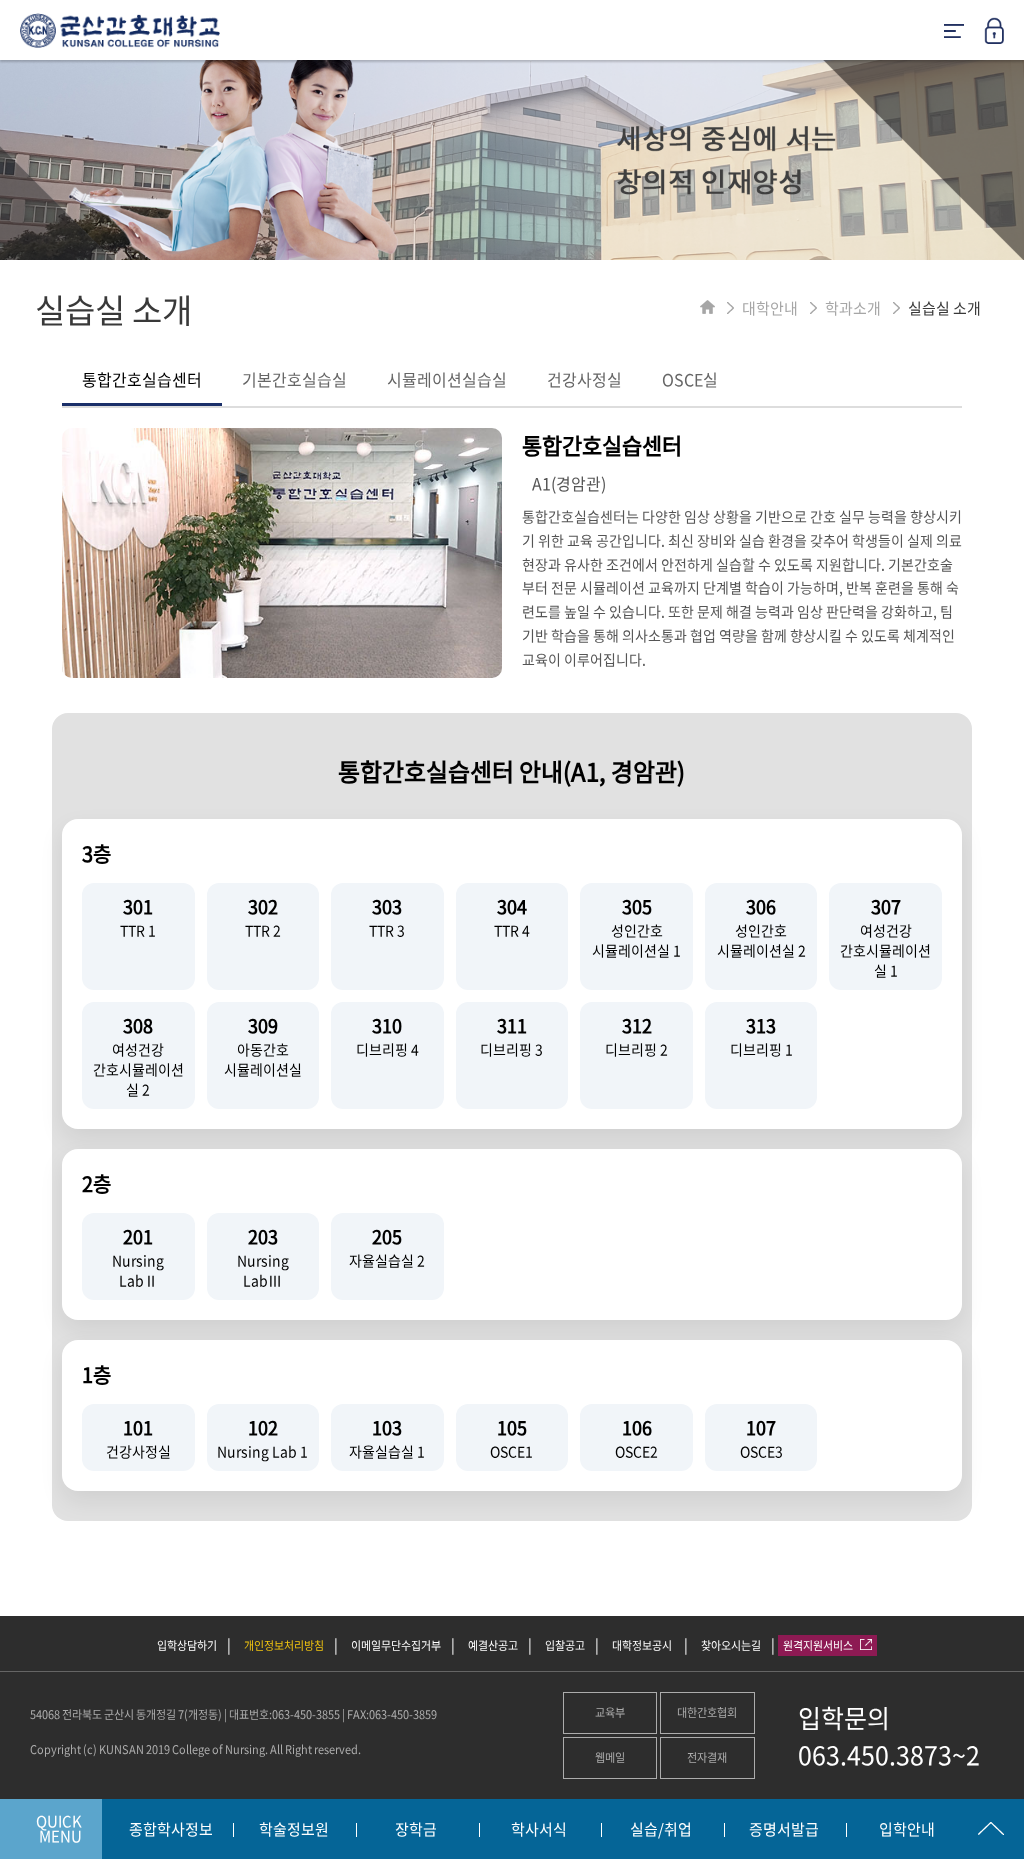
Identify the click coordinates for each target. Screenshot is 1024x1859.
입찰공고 (565, 1645)
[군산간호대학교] (110, 38)
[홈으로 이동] (707, 308)
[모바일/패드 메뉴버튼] (954, 32)
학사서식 (539, 1830)
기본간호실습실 (294, 379)
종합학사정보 (171, 1830)
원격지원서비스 (819, 1645)
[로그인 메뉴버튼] (1004, 37)
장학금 (416, 1830)
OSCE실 (690, 379)
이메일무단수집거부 (396, 1645)
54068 (45, 1714)
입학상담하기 (187, 1645)
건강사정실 (584, 379)
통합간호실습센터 (142, 379)
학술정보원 (294, 1830)
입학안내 (907, 1830)
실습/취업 (661, 1830)
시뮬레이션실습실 (447, 379)
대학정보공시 (643, 1645)
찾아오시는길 (731, 1645)
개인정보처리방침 (284, 1645)
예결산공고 (493, 1645)
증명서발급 (784, 1830)
